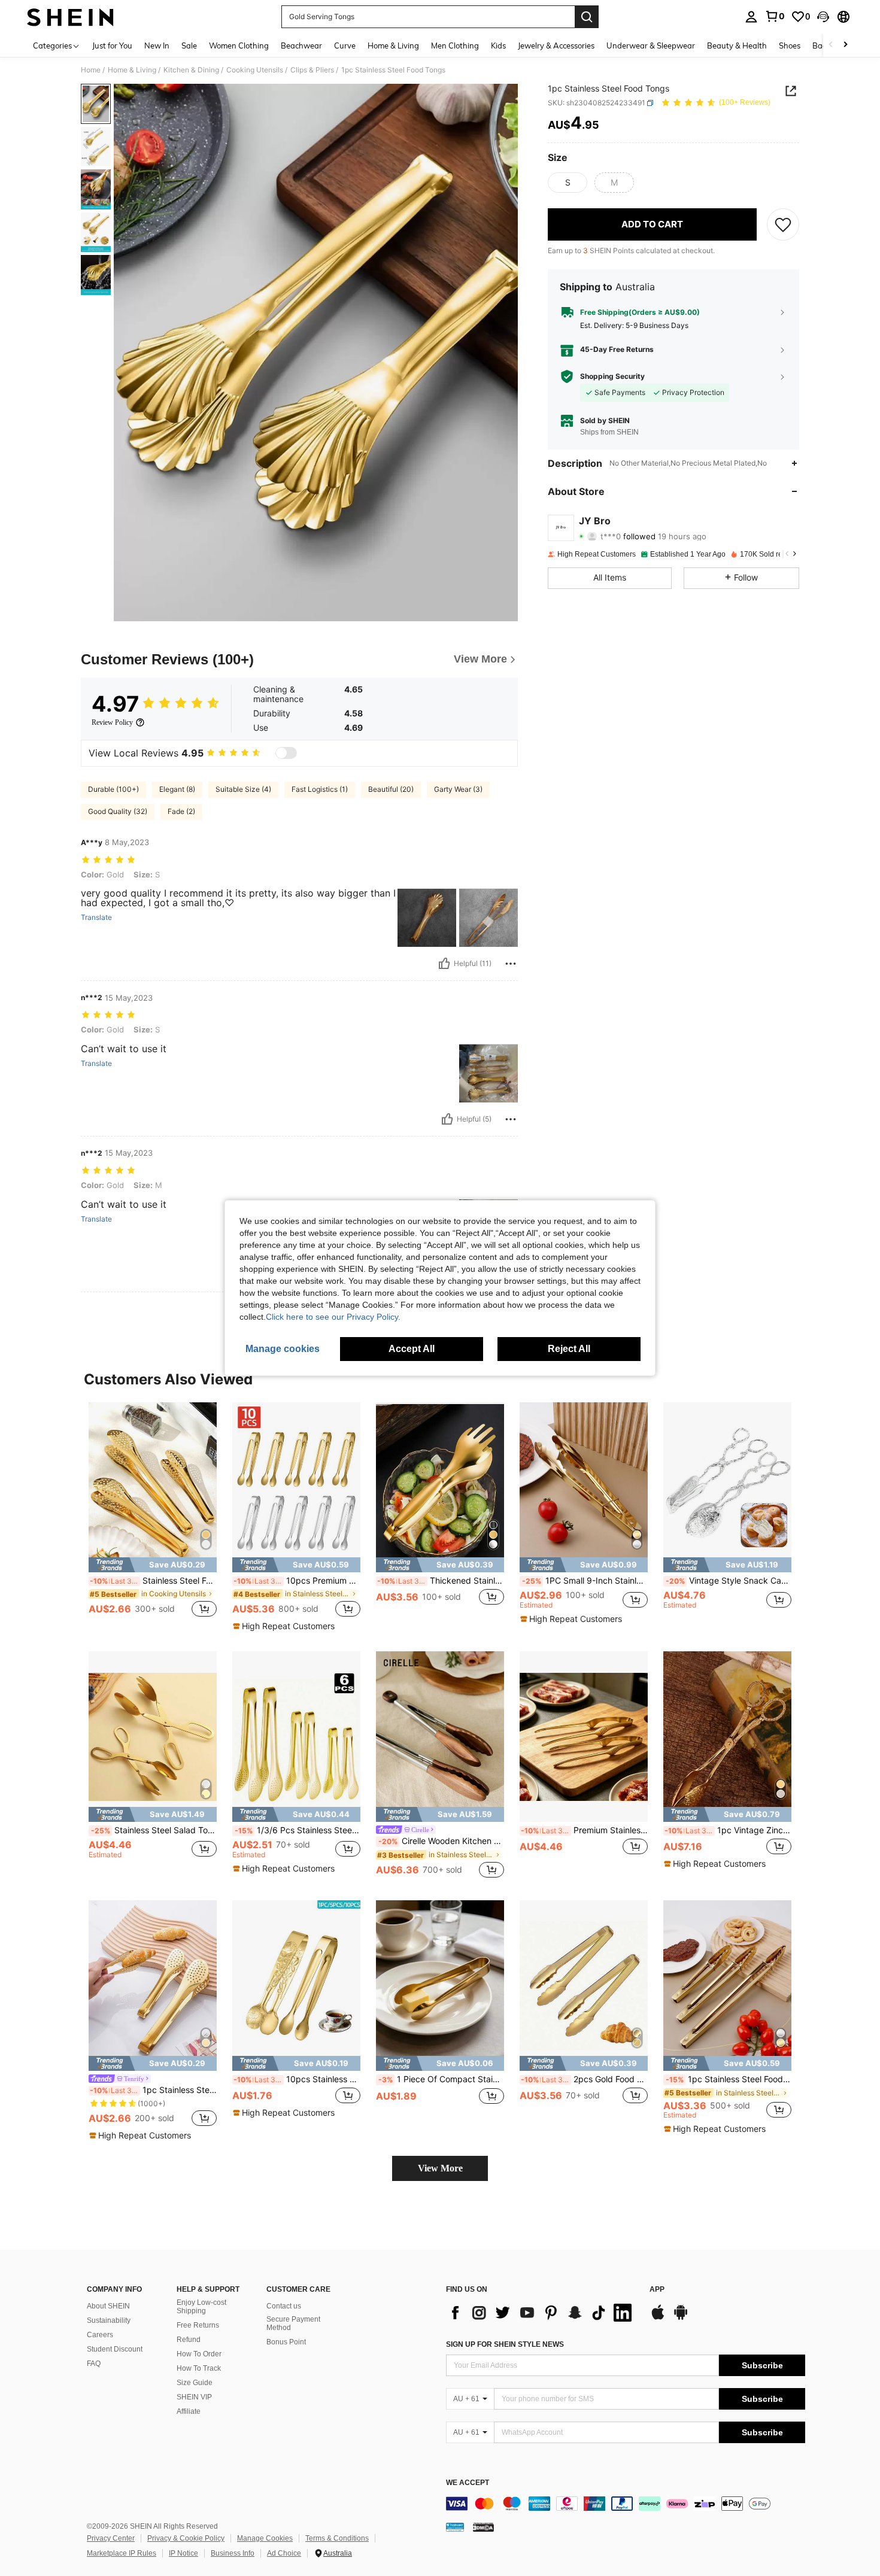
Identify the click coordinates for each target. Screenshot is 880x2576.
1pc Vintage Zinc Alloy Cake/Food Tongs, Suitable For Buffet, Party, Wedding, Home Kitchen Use (728, 1830)
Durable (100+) (113, 789)
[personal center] (751, 17)
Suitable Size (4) (243, 789)
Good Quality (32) (118, 811)
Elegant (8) (177, 789)
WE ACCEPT (468, 2483)
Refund (189, 2340)
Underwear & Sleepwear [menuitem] (651, 45)
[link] (775, 16)
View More (440, 2168)
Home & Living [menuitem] (393, 45)
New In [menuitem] (157, 45)
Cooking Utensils (255, 70)
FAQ (94, 2364)
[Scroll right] (845, 45)
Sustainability (109, 2320)
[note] (153, 1565)
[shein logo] (70, 17)
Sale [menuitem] (189, 45)
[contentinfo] (626, 2504)
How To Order (199, 2354)
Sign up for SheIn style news (505, 2344)
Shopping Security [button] (612, 376)
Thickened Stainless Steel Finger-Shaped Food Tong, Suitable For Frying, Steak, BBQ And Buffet (441, 1581)
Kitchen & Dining (191, 70)
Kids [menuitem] (498, 45)
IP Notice (183, 2553)
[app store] (658, 2318)
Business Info (233, 2553)
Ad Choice (284, 2553)
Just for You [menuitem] (112, 45)
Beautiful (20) (391, 789)
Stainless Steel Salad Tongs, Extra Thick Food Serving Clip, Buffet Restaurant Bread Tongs (154, 1830)
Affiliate (189, 2411)
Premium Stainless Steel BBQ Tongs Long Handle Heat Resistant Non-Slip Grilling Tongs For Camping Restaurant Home (584, 1830)
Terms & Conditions (337, 2538)
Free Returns (198, 2325)
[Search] (587, 17)
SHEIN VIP (194, 2397)
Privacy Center (111, 2538)
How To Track (199, 2368)
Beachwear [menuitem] (301, 45)
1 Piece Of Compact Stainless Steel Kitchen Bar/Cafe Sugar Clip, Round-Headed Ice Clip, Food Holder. (441, 2079)
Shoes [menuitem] (790, 45)
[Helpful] (444, 964)
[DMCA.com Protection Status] (483, 2527)
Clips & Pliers (312, 70)
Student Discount (115, 2349)
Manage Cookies (265, 2538)
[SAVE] (783, 224)
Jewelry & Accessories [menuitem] (556, 45)
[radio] (568, 183)
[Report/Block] (511, 964)
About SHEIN (108, 2306)
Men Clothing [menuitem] (455, 45)
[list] (542, 2313)
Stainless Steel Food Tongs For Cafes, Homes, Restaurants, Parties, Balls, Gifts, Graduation (153, 1581)
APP (657, 2290)
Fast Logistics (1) (320, 789)
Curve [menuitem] (345, 45)
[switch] (286, 753)
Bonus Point (286, 2342)
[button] (823, 17)
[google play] (681, 2318)
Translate (96, 918)
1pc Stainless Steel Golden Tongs (153, 2090)
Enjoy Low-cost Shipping (201, 2307)
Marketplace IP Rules (122, 2553)
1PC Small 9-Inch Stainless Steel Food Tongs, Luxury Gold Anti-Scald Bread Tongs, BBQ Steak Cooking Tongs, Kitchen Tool (585, 1581)
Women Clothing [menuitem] (239, 45)
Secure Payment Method (293, 2323)
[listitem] (153, 1517)
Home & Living (132, 70)
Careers (100, 2335)
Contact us (284, 2306)
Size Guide (195, 2383)
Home (91, 70)
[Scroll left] (831, 45)
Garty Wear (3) (458, 789)
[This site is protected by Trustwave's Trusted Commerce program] (455, 2527)
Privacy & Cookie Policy (186, 2538)
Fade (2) (181, 811)
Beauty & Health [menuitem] (737, 45)
